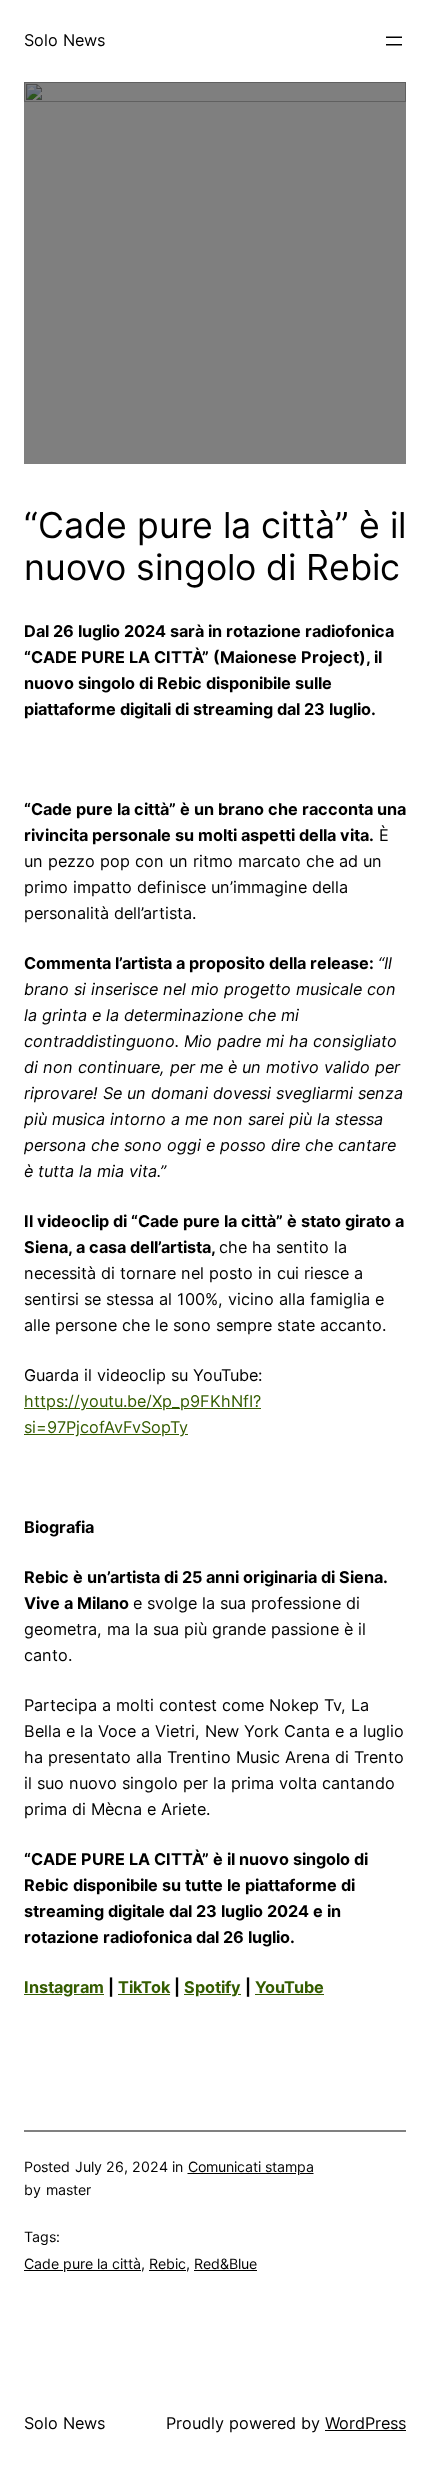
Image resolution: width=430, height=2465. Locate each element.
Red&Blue (225, 2263)
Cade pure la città (82, 2263)
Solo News (64, 40)
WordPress (365, 2423)
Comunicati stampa (251, 2166)
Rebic (167, 2263)
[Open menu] (394, 41)
